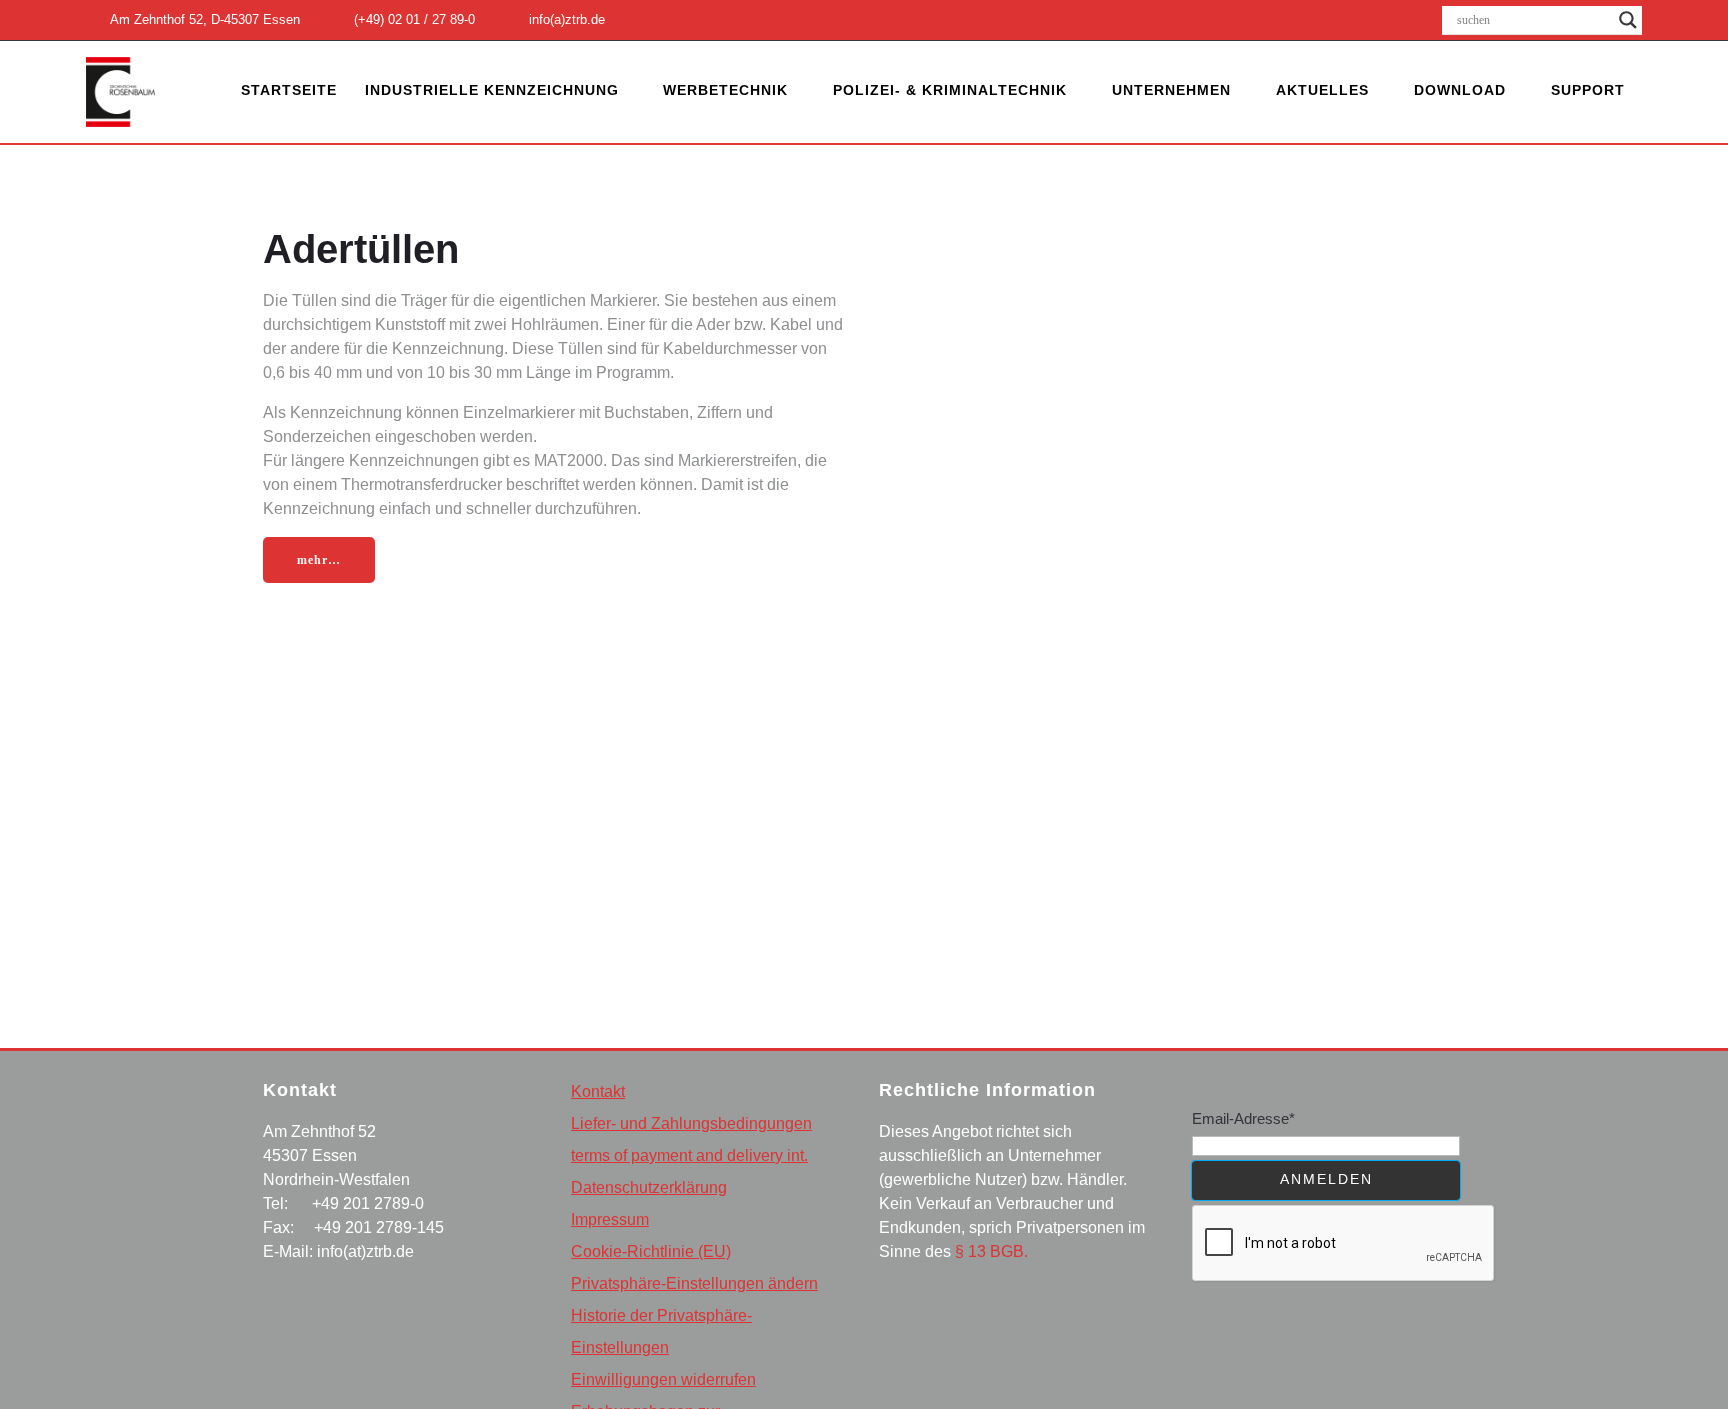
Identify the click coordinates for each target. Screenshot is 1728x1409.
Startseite (289, 90)
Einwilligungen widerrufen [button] (663, 1379)
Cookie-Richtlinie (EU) (651, 1251)
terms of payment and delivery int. (689, 1155)
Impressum (610, 1219)
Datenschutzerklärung (649, 1187)
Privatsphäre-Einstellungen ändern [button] (694, 1283)
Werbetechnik (725, 90)
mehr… (319, 560)
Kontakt (598, 1091)
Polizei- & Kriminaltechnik (950, 90)
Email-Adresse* (1243, 1118)
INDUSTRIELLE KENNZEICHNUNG (492, 90)
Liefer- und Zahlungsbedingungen (691, 1123)
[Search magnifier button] (1628, 20)
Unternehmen (1171, 90)
